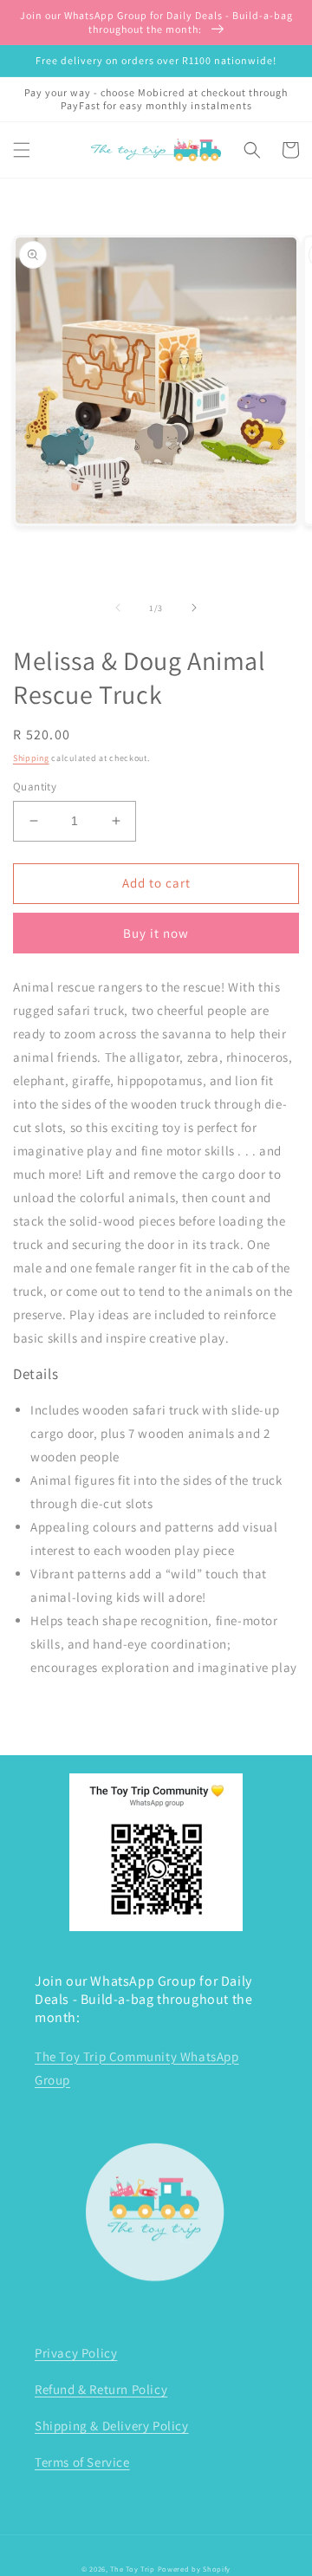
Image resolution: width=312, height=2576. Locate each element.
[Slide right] (194, 608)
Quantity (35, 787)
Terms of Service (82, 2462)
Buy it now (156, 933)
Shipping (31, 758)
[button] (22, 150)
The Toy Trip (132, 2569)
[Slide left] (118, 608)
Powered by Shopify (195, 2569)
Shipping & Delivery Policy (112, 2426)
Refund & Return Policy (101, 2389)
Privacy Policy (76, 2353)
